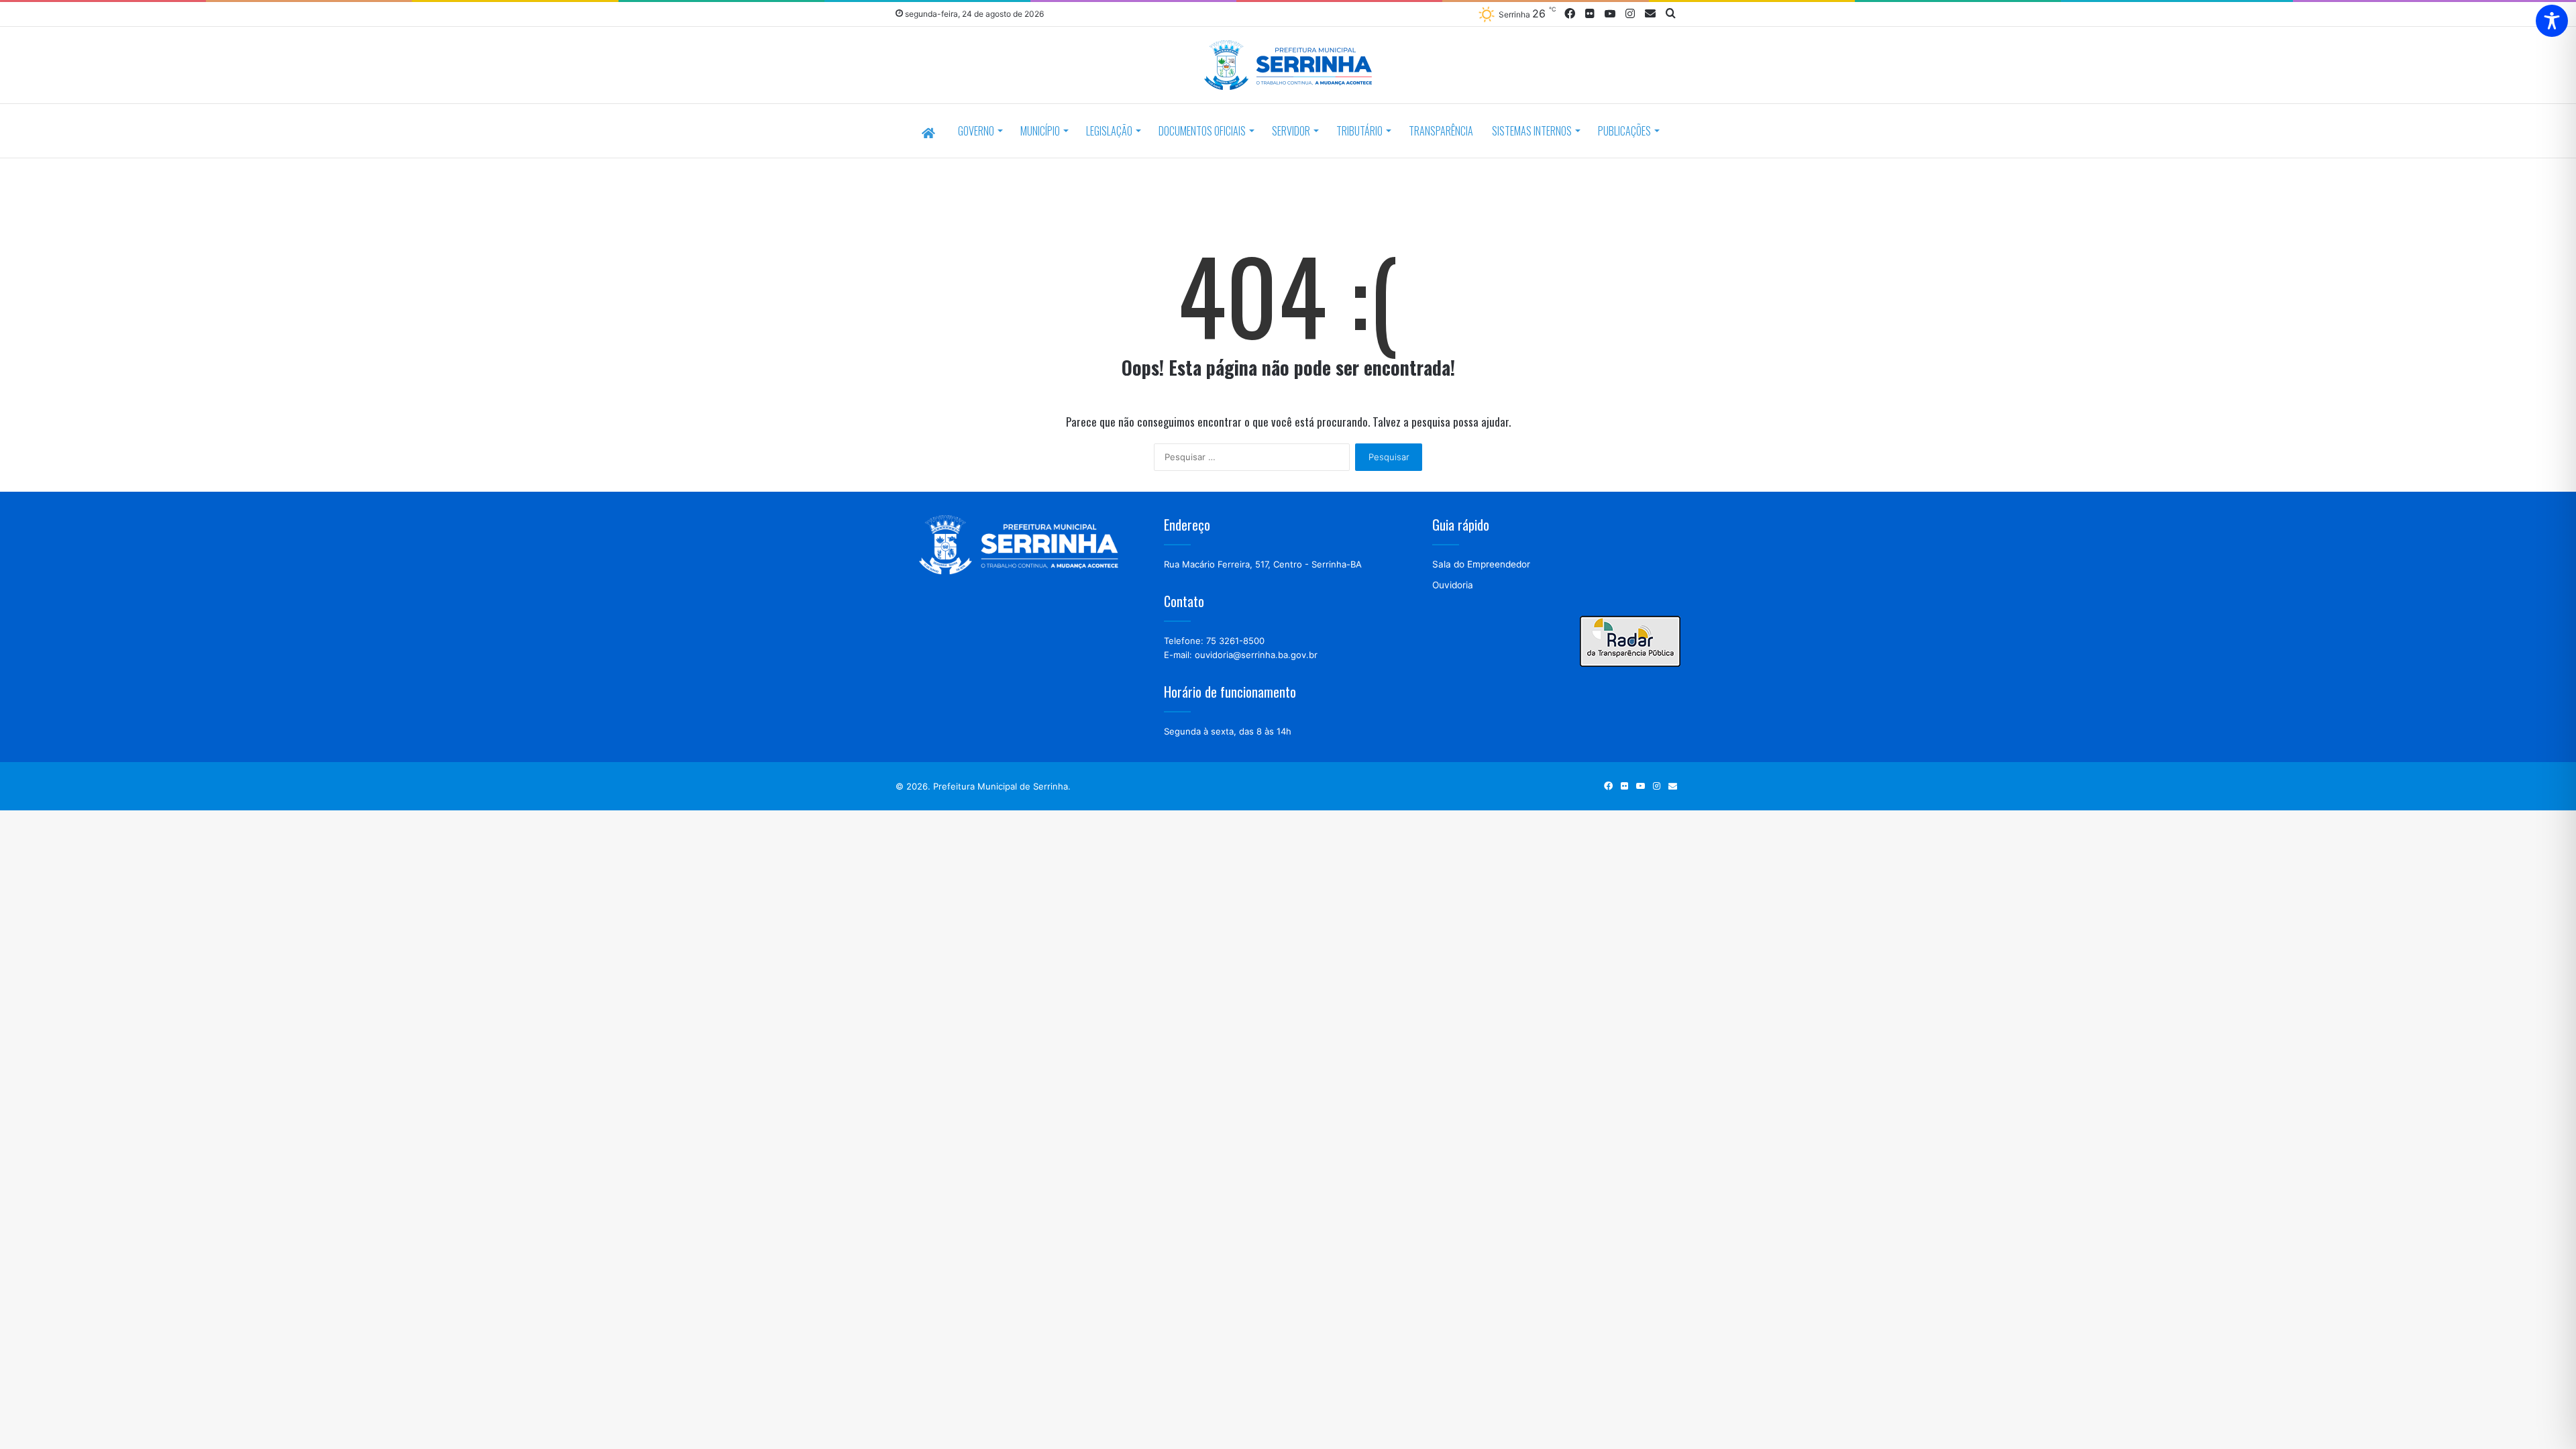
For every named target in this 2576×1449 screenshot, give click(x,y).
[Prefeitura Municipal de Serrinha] (1288, 67)
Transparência (1441, 131)
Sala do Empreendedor (1481, 564)
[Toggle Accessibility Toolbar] (2552, 21)
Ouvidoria (1453, 585)
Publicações (1624, 131)
